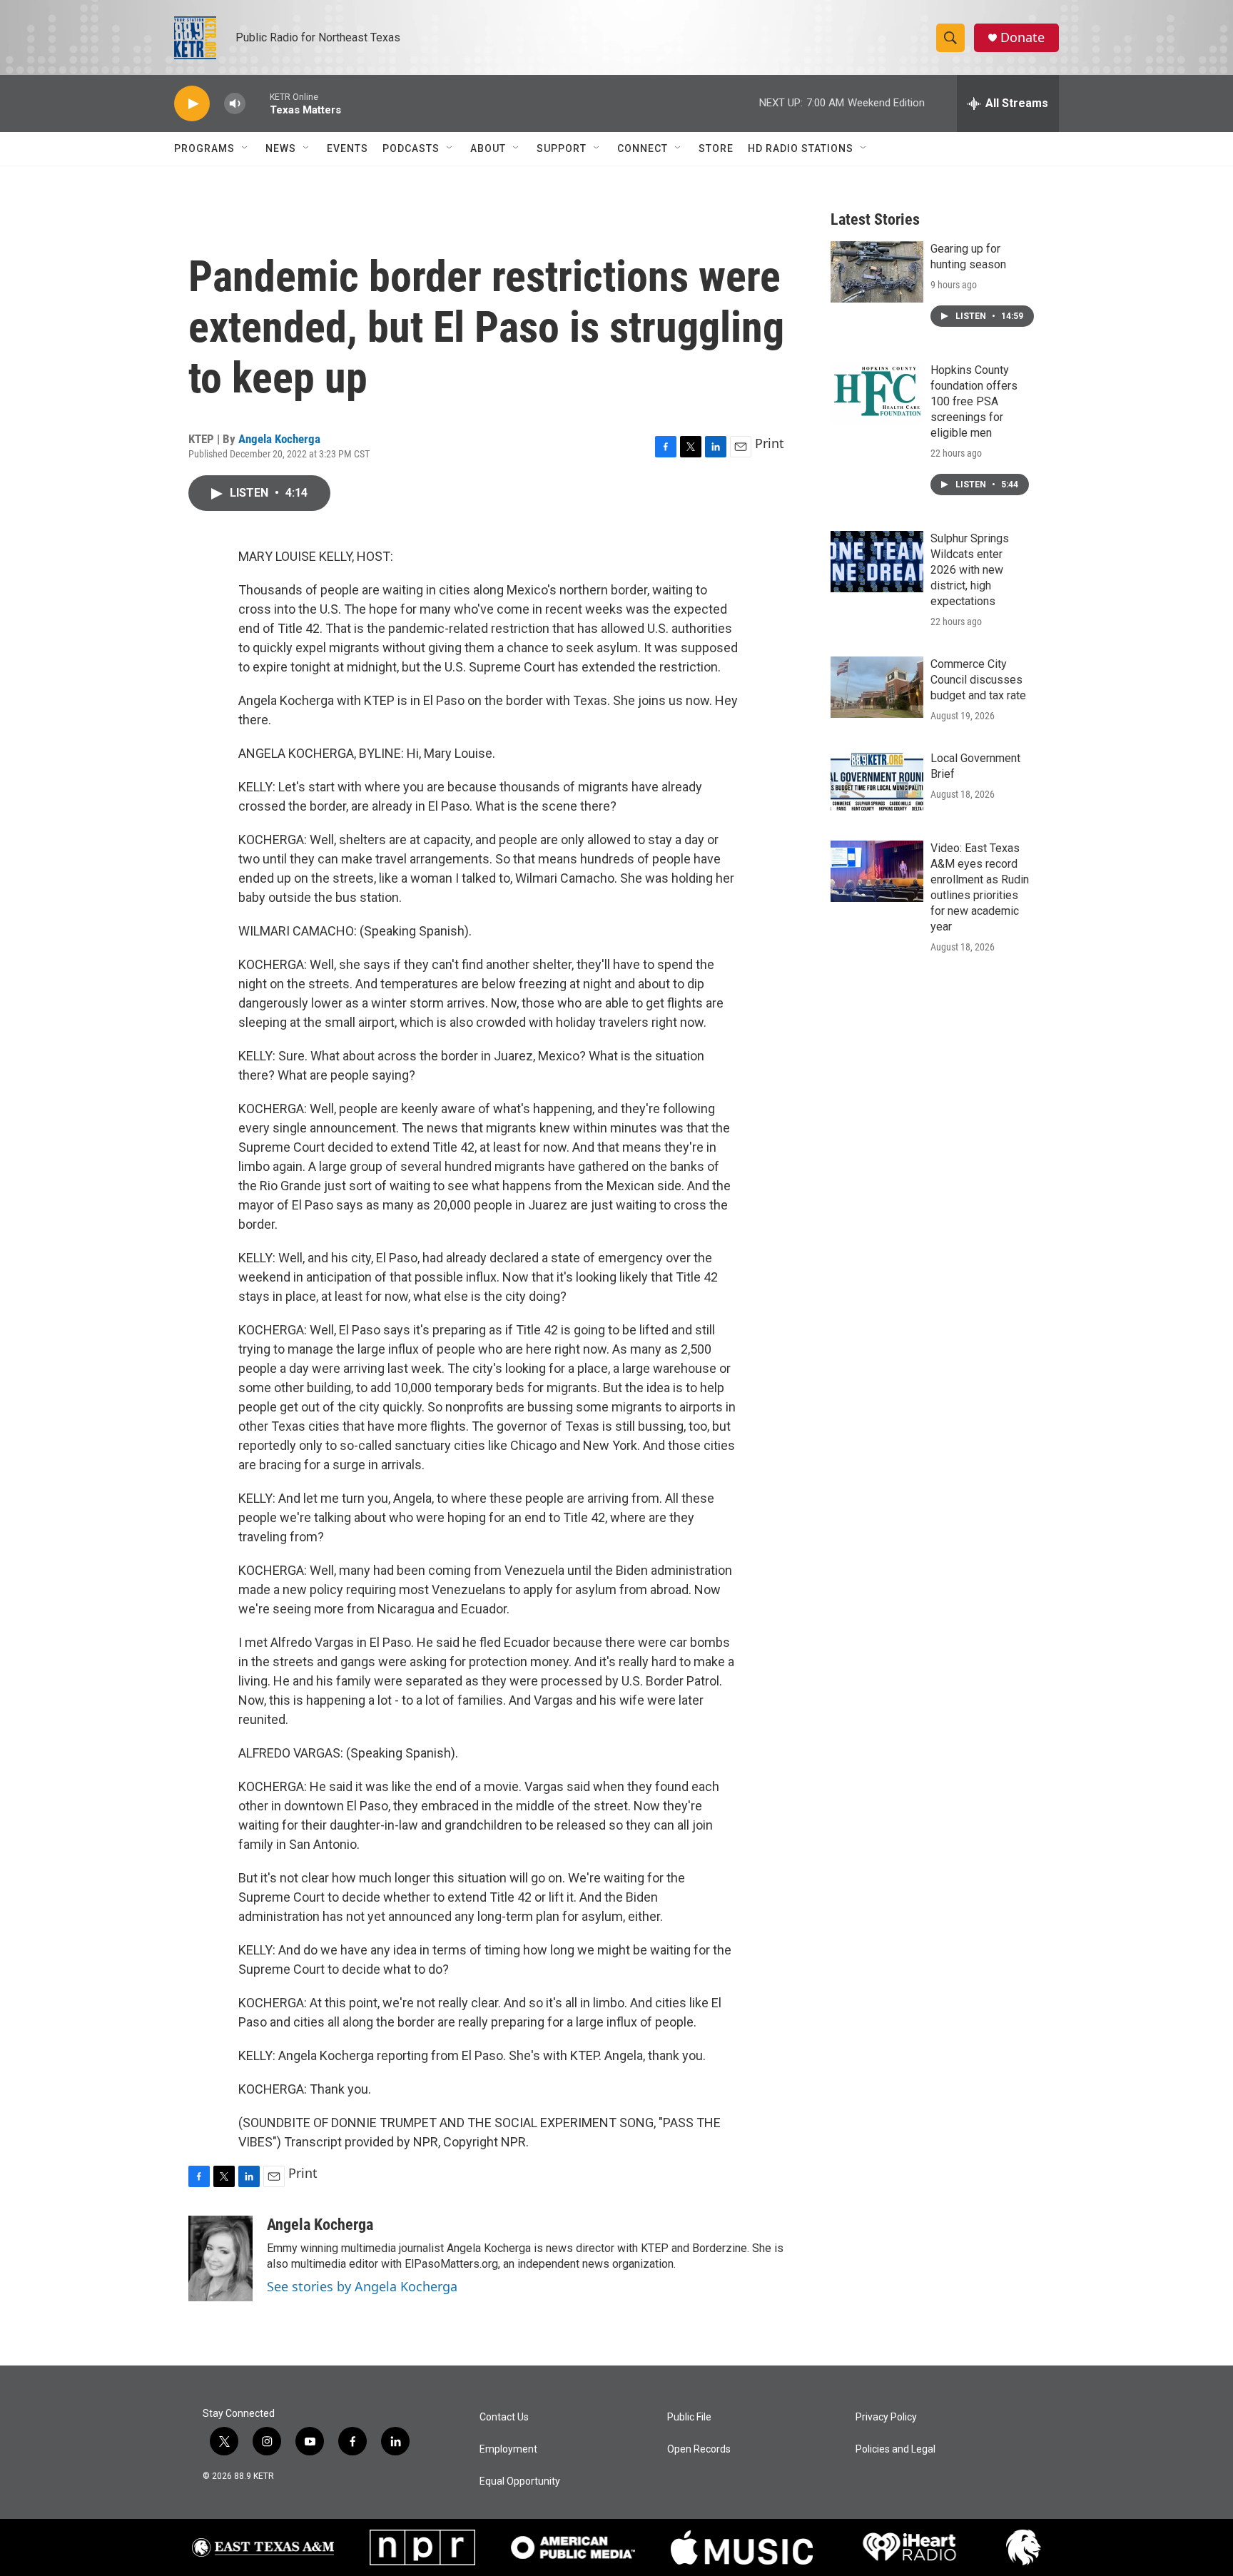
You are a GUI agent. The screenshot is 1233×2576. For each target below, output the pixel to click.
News (281, 148)
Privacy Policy (886, 2417)
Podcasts (411, 148)
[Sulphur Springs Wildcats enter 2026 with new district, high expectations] (877, 562)
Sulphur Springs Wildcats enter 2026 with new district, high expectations (970, 570)
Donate (1023, 37)
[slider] (258, 103)
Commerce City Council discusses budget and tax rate (978, 680)
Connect (643, 148)
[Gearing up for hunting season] (877, 272)
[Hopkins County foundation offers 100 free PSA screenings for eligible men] (877, 393)
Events (347, 148)
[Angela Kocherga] (220, 2258)
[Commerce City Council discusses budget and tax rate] (877, 687)
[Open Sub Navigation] (245, 148)
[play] (192, 104)
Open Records (699, 2449)
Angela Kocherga (279, 439)
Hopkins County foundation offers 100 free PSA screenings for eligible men (974, 401)
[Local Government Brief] (877, 781)
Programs (204, 148)
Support (562, 148)
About (488, 148)
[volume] (235, 104)
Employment (508, 2449)
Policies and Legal (895, 2449)
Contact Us (504, 2417)
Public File (689, 2417)
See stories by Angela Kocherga (362, 2286)
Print (770, 443)
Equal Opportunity (520, 2481)
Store (716, 148)
